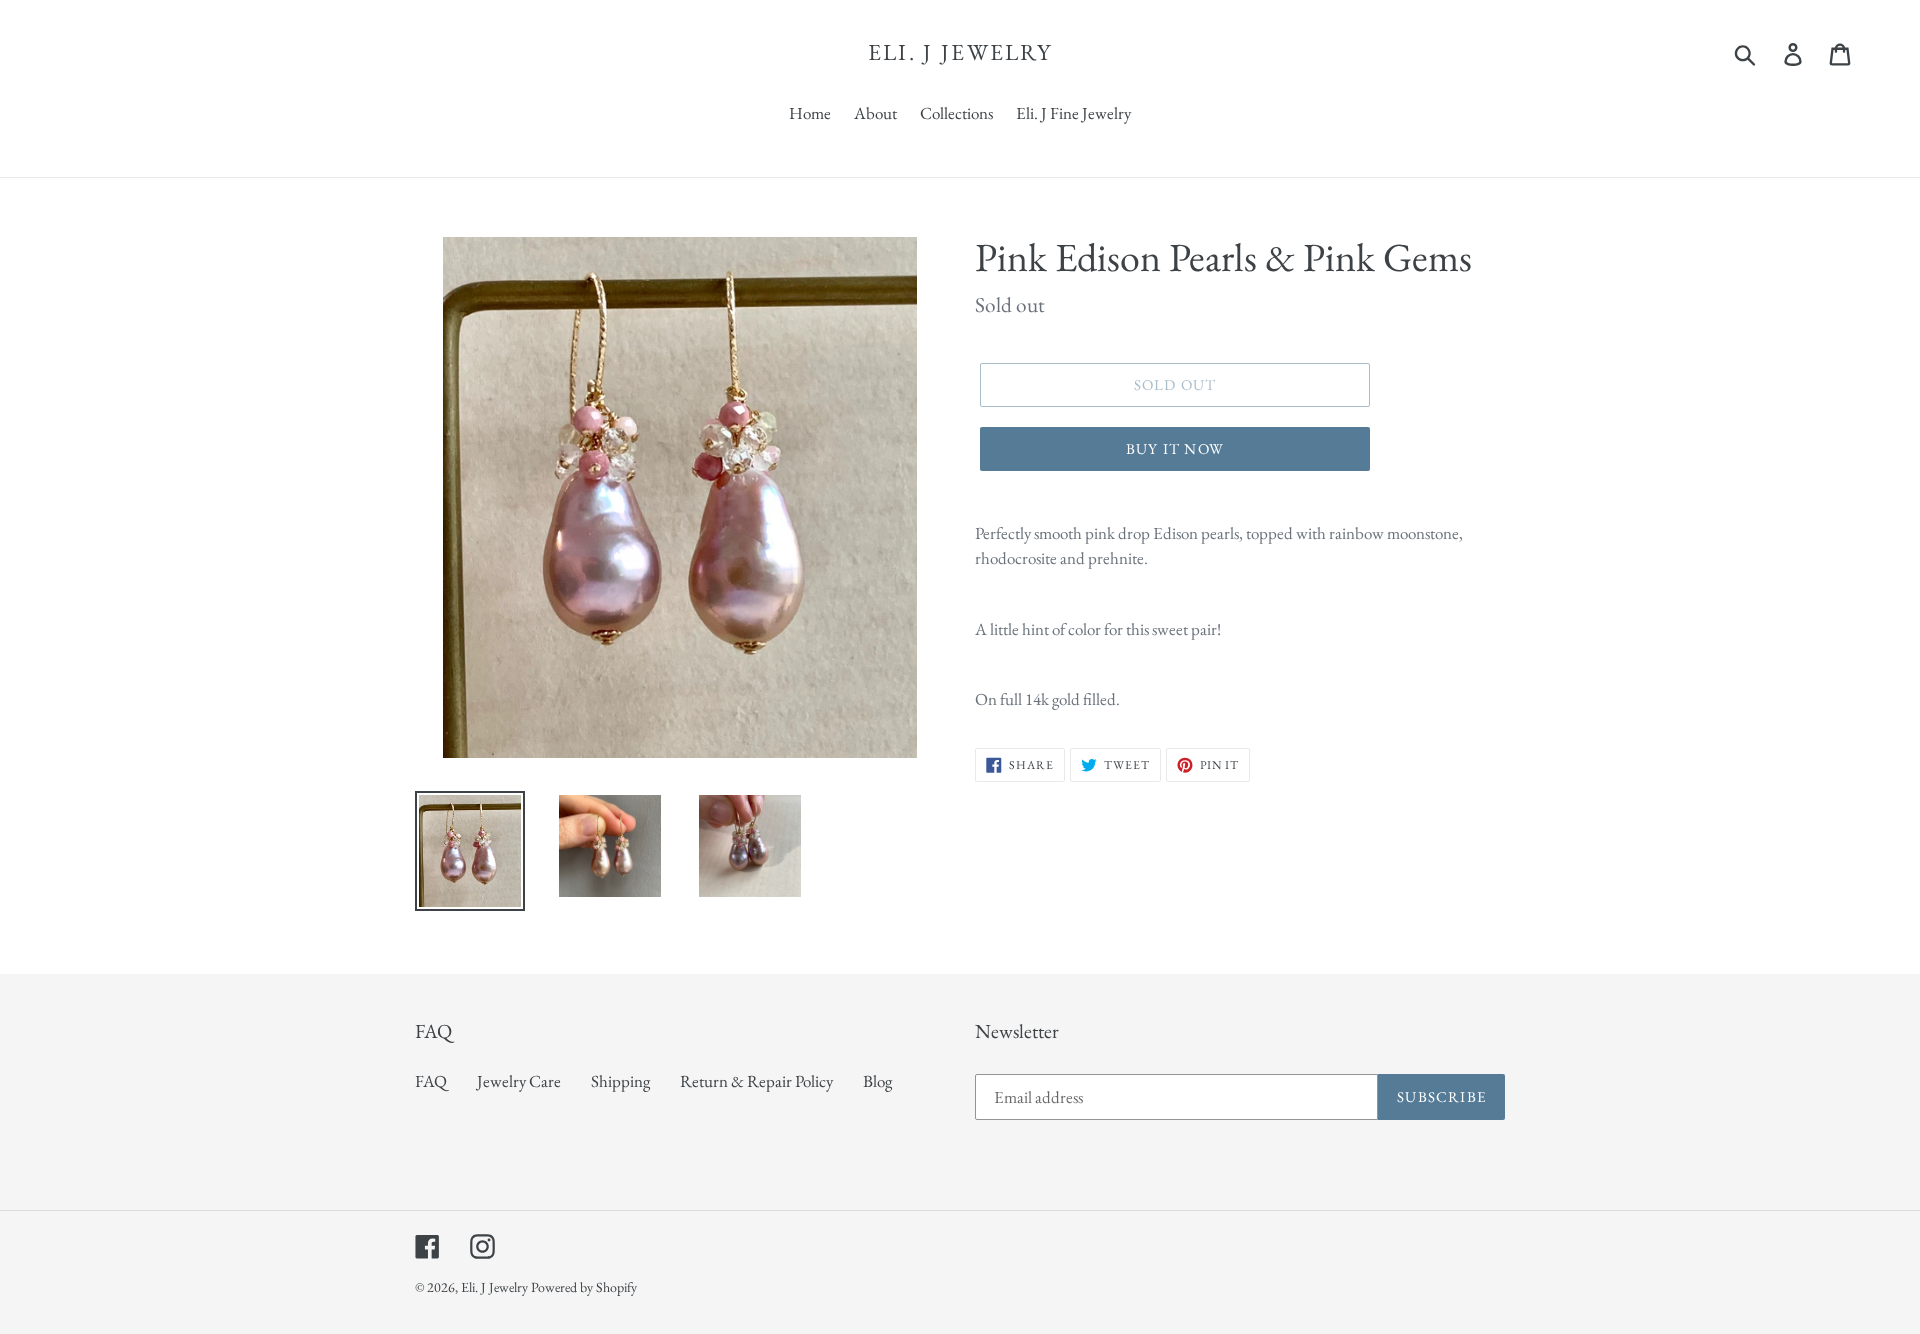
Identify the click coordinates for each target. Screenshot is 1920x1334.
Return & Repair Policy (756, 1081)
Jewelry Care (519, 1081)
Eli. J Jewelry (960, 53)
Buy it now (1175, 448)
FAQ (431, 1081)
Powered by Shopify (584, 1287)
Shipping (620, 1081)
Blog (877, 1081)
